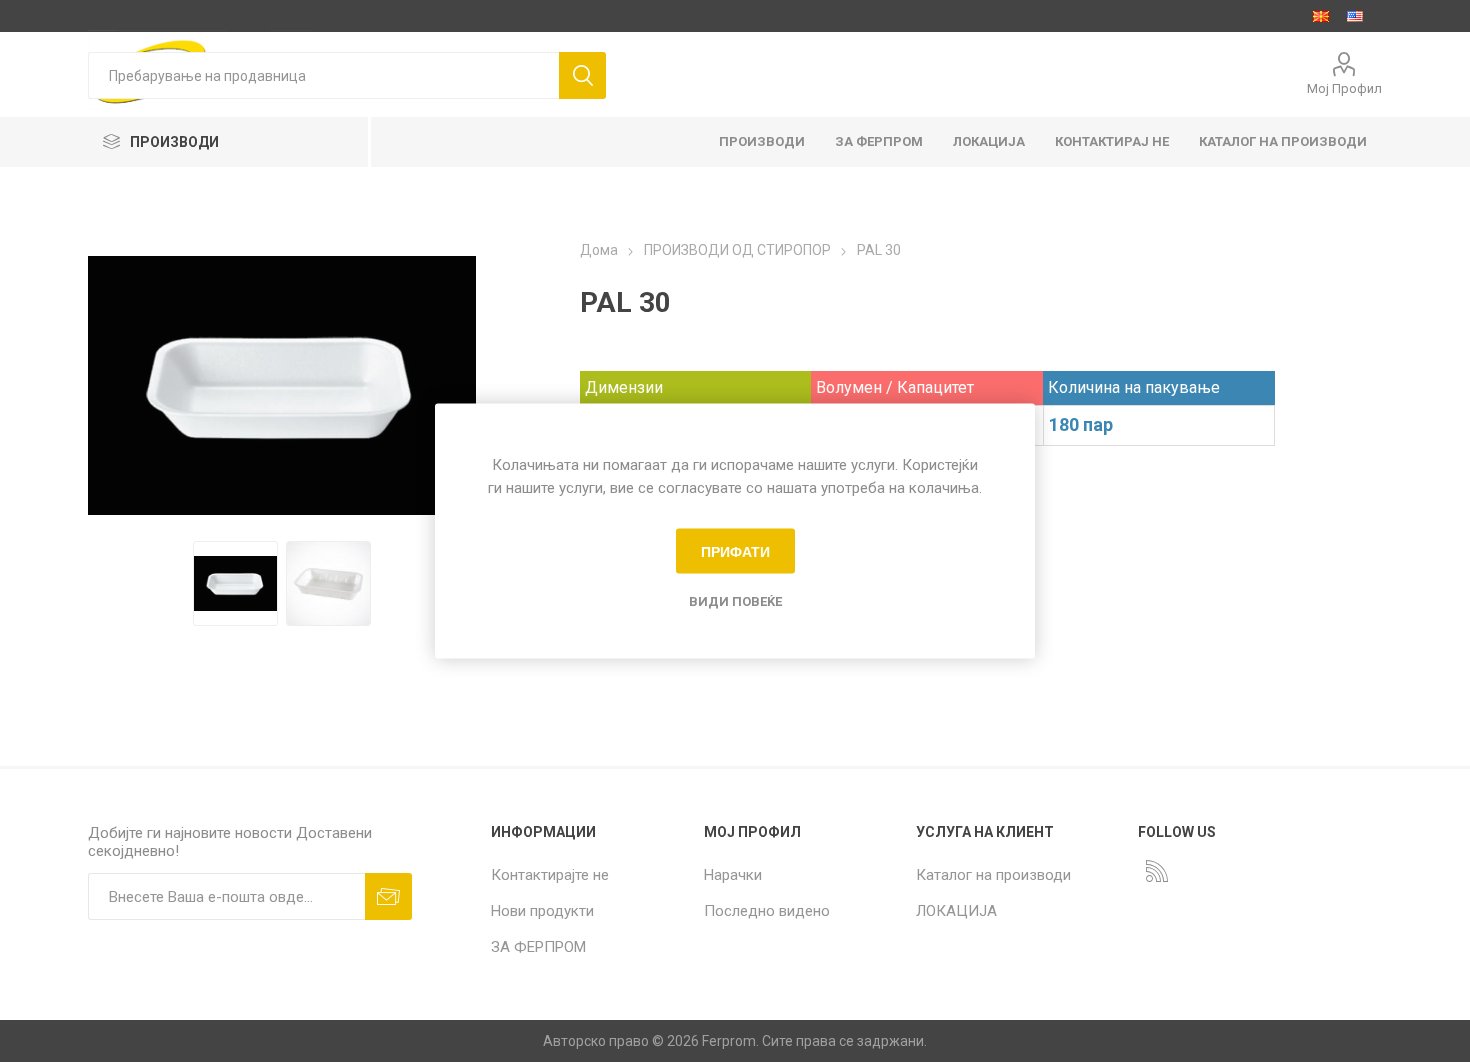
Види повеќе (735, 601)
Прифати (735, 551)
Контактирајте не (550, 875)
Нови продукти (542, 911)
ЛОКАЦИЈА (956, 911)
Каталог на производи (993, 875)
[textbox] (323, 75)
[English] (1355, 16)
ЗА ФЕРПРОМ (538, 947)
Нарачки (733, 875)
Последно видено (767, 911)
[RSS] (1157, 871)
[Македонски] (1321, 16)
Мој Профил (1344, 88)
